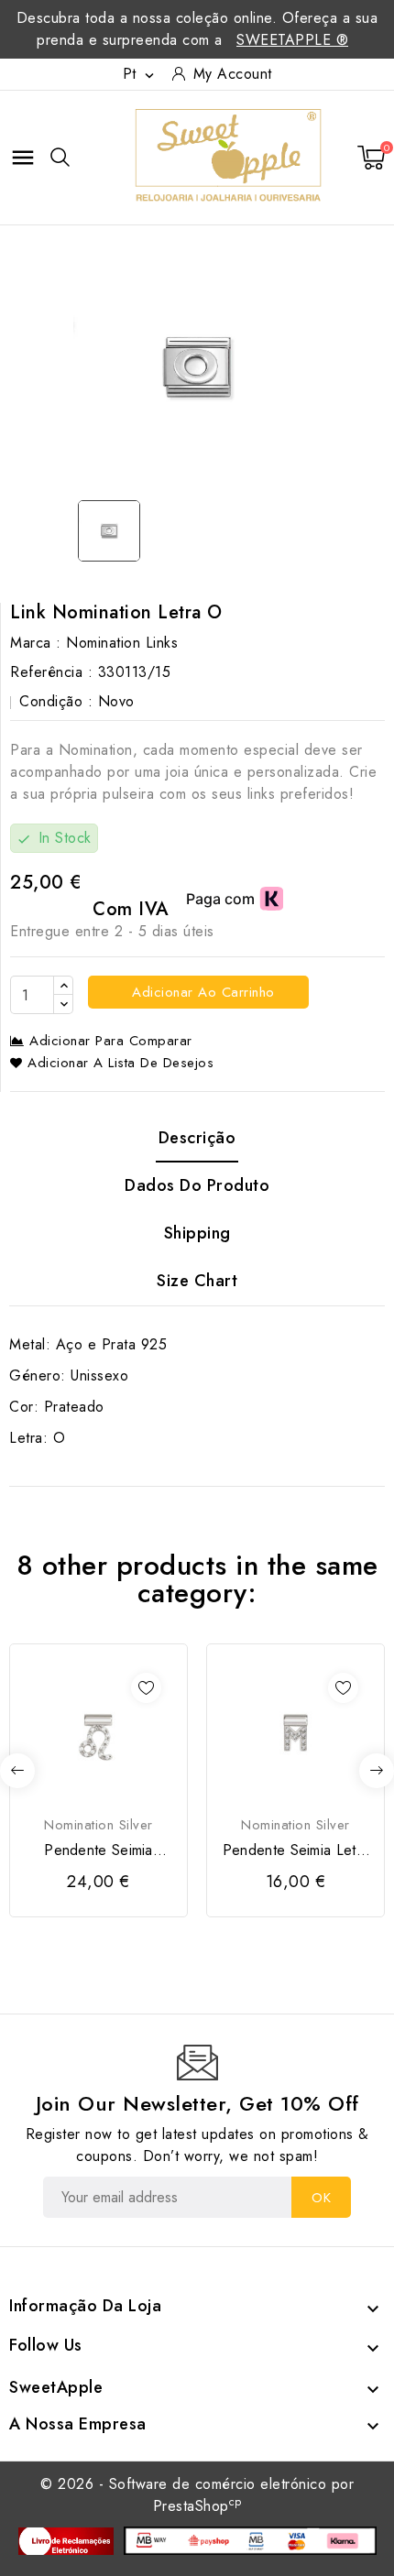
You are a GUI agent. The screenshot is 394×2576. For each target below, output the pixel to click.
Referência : (51, 672)
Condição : (56, 701)
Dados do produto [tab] (197, 1185)
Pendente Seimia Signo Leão (98, 1850)
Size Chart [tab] (197, 1281)
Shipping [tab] (197, 1233)
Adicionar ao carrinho (201, 992)
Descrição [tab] (197, 1138)
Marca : (36, 643)
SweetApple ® (292, 40)
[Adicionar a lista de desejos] (146, 1688)
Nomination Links (122, 643)
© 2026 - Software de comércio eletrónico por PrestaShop (197, 2495)
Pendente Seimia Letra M (295, 1850)
